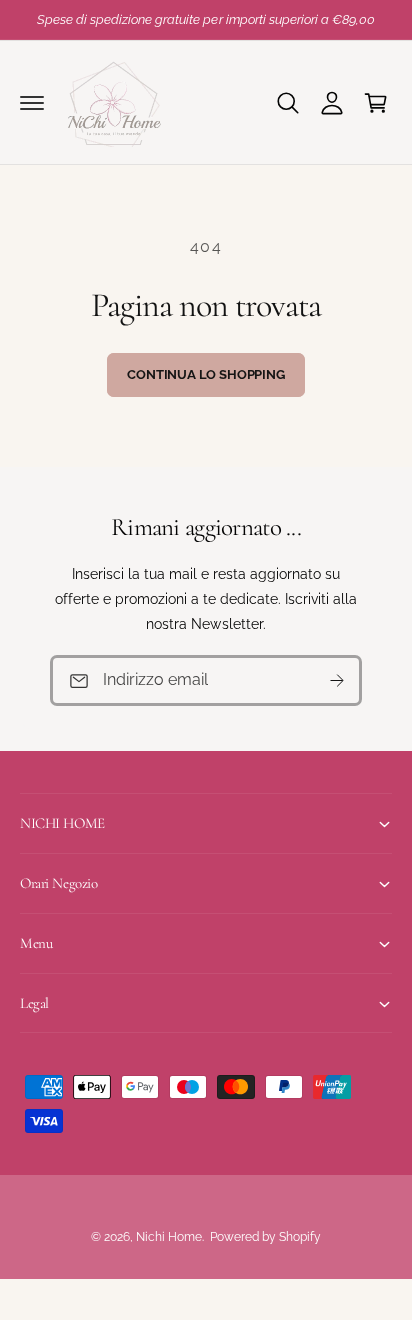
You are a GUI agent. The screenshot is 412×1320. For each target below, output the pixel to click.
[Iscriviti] (337, 680)
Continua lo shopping (205, 374)
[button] (32, 103)
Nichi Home (169, 1237)
